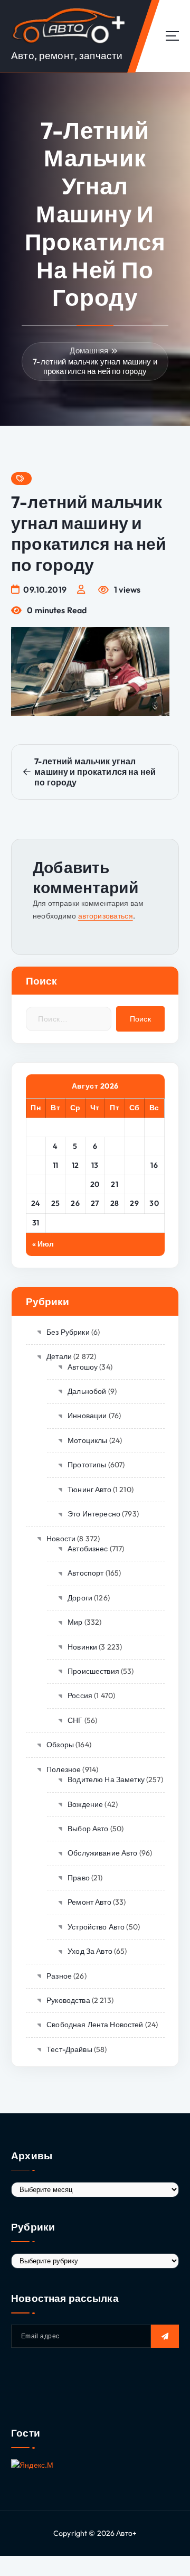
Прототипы (87, 1465)
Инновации (87, 1416)
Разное (59, 1976)
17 (36, 1184)
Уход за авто (90, 1951)
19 (75, 1184)
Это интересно (94, 1514)
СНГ (75, 1720)
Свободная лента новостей (95, 2025)
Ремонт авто (89, 1902)
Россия (80, 1696)
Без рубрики (68, 1332)
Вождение (85, 1804)
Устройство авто (96, 1927)
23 (154, 1184)
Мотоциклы (87, 1440)
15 (135, 1165)
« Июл (43, 1244)
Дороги (80, 1598)
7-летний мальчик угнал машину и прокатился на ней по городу (95, 366)
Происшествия (93, 1671)
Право (79, 1878)
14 (115, 1165)
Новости (61, 1539)
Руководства (68, 2000)
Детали (59, 1356)
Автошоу (83, 1367)
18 (55, 1184)
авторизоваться (106, 916)
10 (36, 1165)
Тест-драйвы (69, 2049)
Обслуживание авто (102, 1853)
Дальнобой (87, 1391)
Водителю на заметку (106, 1779)
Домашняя (89, 350)
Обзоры (60, 1745)
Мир (75, 1622)
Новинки (82, 1647)
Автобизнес (88, 1549)
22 (134, 1184)
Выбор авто (88, 1829)
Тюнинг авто (89, 1490)
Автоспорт (85, 1573)
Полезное (64, 1769)
